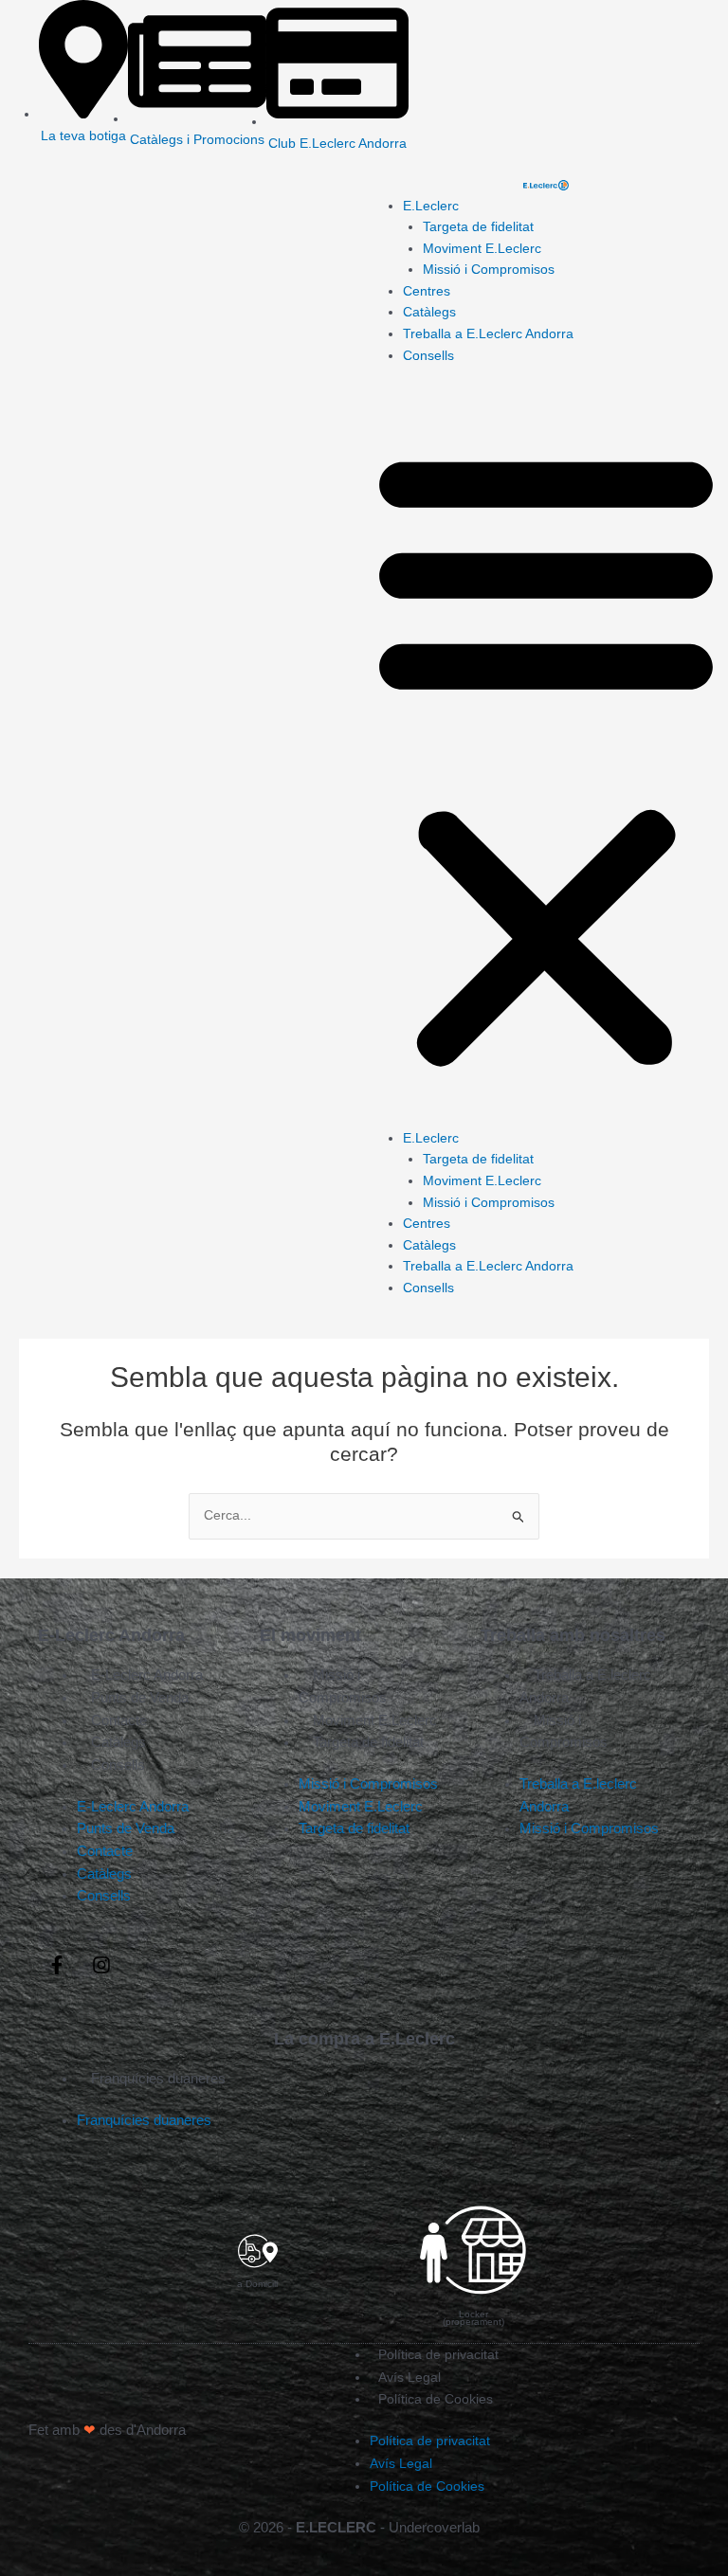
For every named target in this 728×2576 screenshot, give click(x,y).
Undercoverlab (434, 2527)
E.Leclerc (431, 206)
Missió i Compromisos (489, 270)
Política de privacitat (438, 2354)
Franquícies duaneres (158, 2078)
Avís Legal (409, 2377)
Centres (427, 291)
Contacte (119, 1720)
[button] (546, 757)
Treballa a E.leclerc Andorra (585, 1686)
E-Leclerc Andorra (147, 1675)
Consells (428, 356)
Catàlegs (429, 312)
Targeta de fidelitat (478, 227)
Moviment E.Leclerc (482, 249)
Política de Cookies (436, 2399)
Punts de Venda (140, 1697)
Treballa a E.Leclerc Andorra (488, 334)
